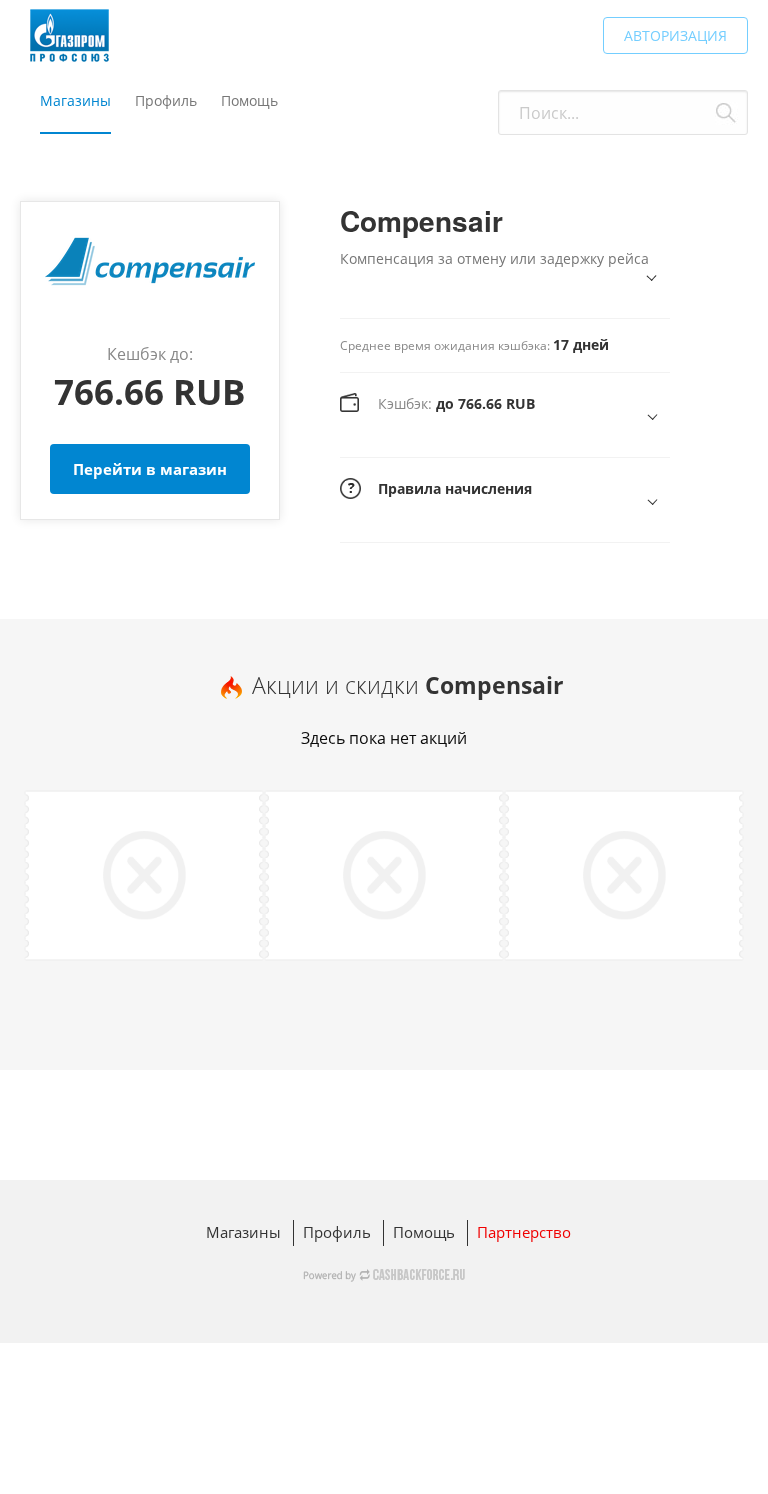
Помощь (249, 100)
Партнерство (524, 1232)
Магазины (75, 100)
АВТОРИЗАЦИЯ (675, 35)
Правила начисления (455, 488)
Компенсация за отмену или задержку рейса (494, 258)
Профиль (166, 100)
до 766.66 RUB (456, 403)
